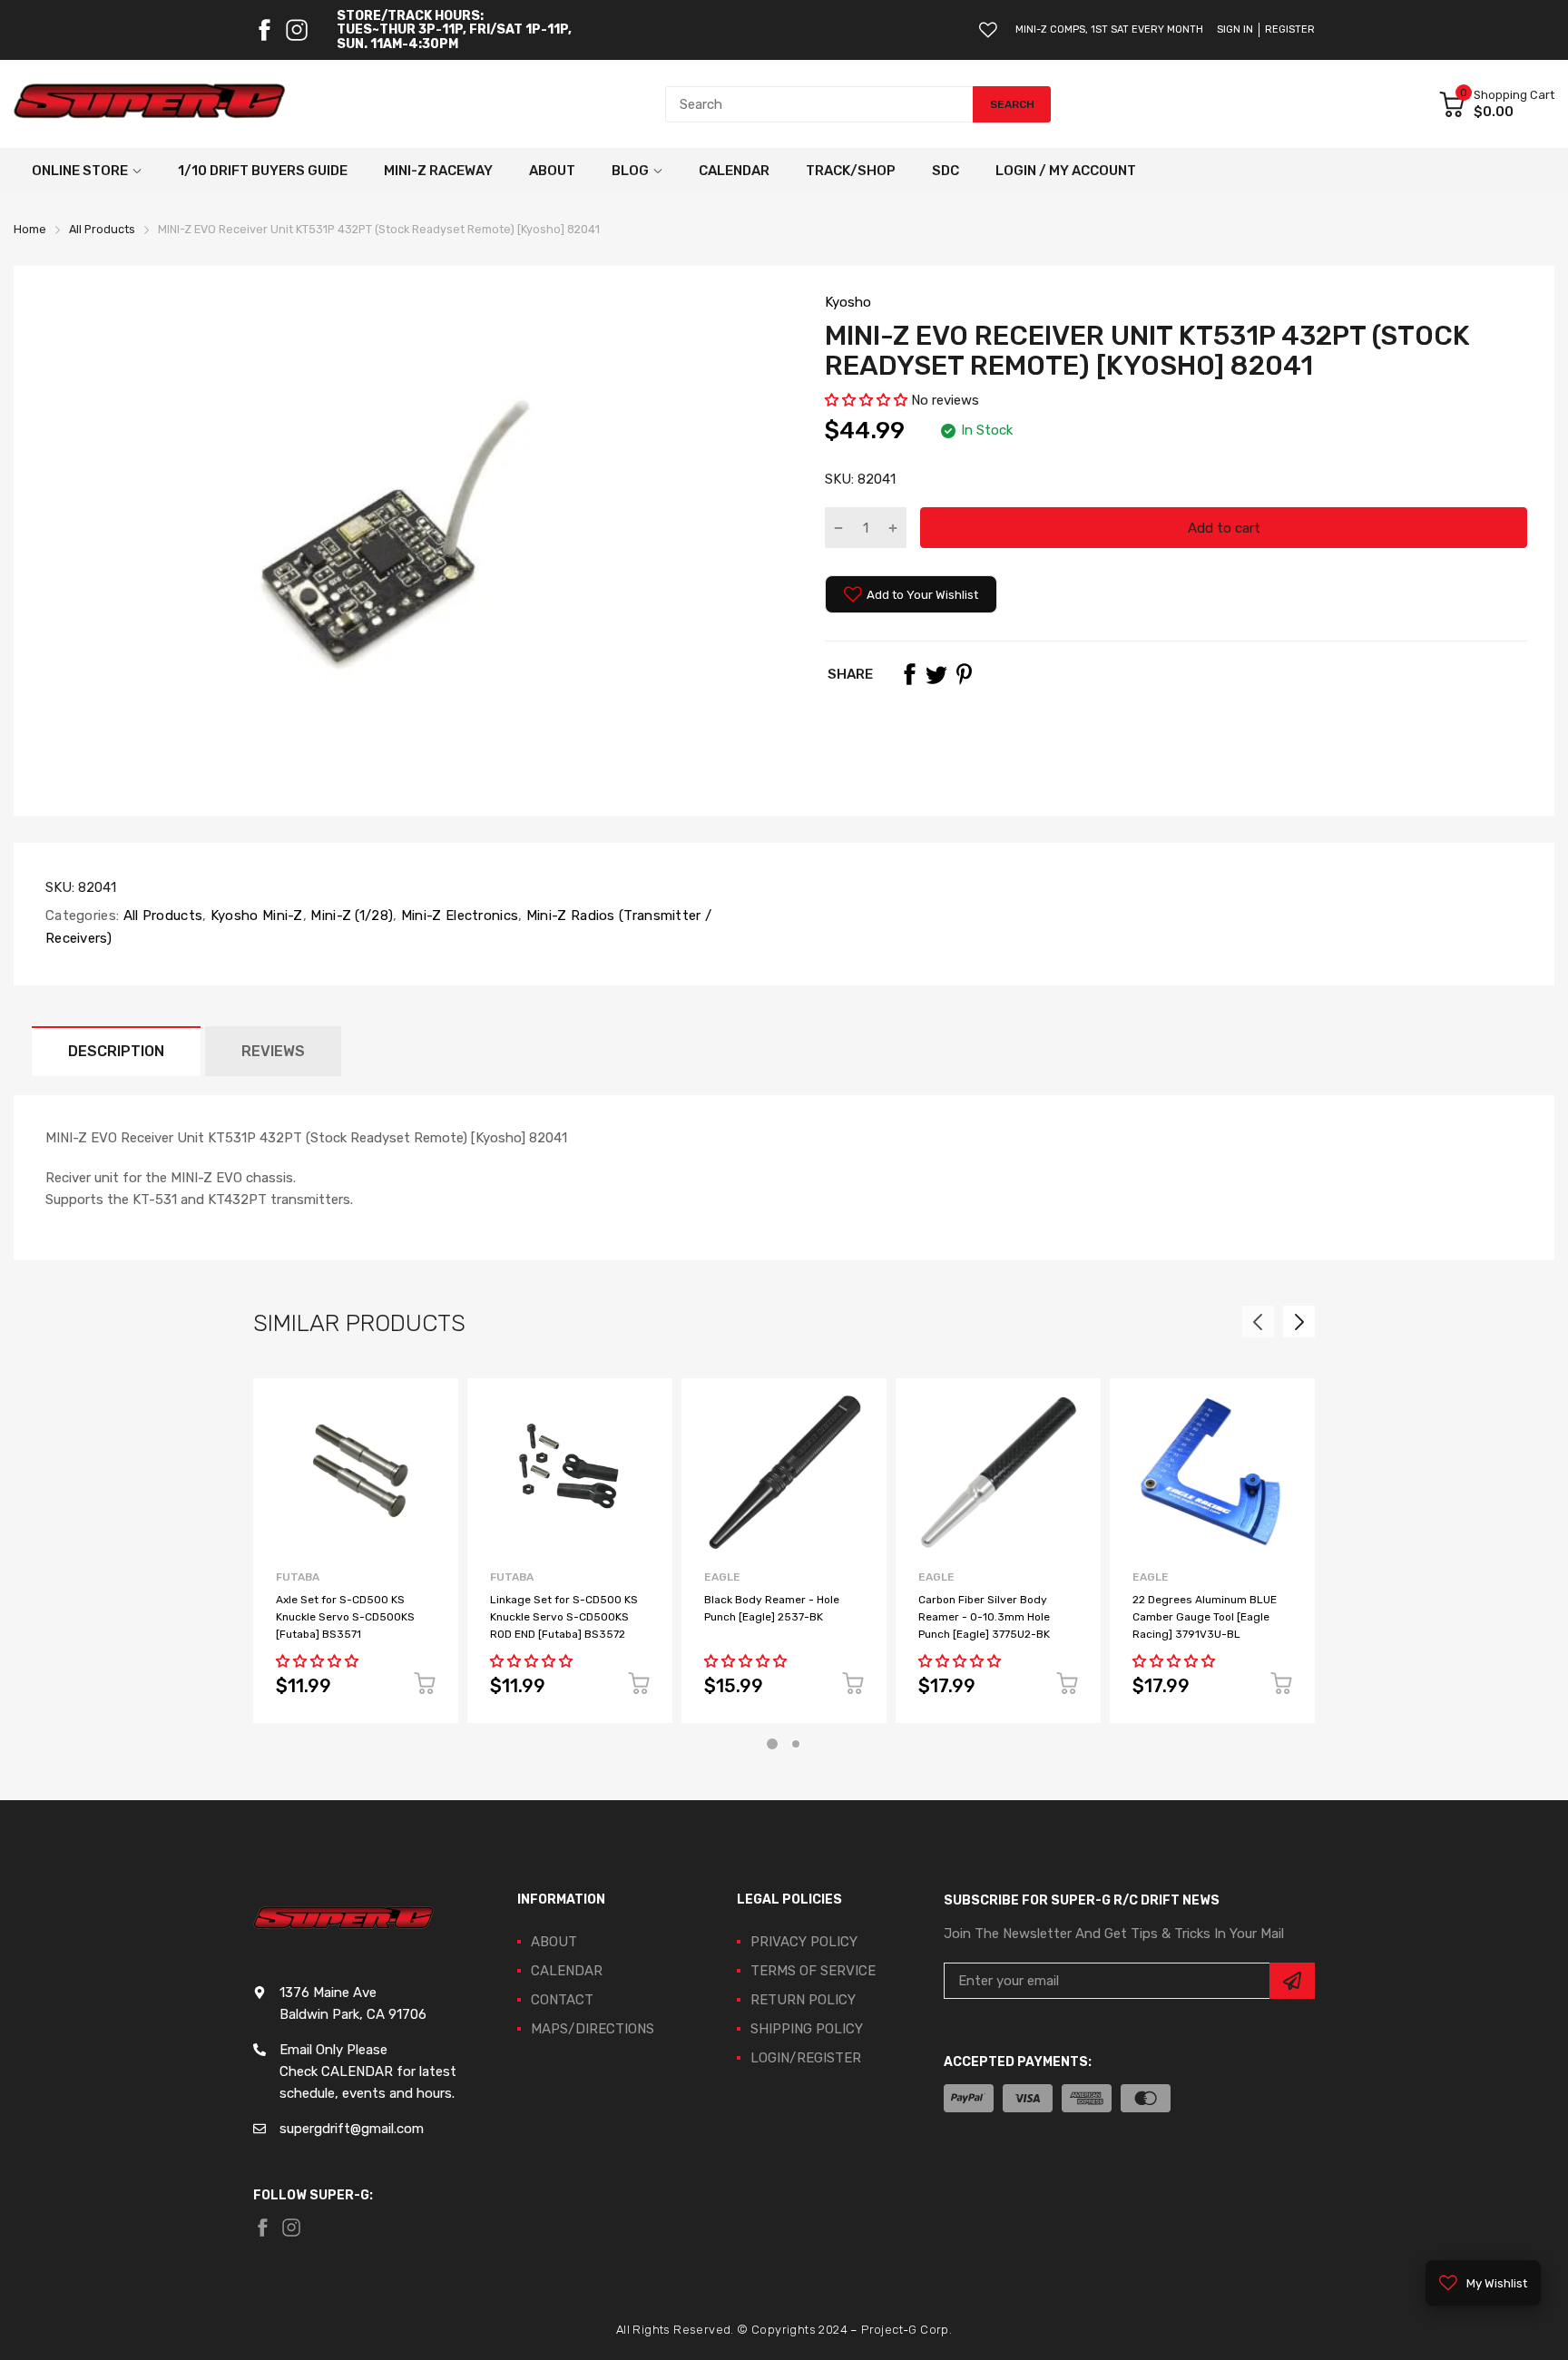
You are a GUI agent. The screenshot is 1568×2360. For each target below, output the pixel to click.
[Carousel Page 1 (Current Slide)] (772, 1744)
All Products (161, 916)
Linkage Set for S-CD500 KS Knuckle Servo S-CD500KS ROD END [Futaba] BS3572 (564, 1616)
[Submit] (1292, 1981)
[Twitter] (936, 674)
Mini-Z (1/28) (350, 916)
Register (1290, 29)
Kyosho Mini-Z (255, 916)
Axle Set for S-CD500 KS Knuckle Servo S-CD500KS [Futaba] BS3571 (345, 1616)
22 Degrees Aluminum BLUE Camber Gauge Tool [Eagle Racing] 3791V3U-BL (1205, 1616)
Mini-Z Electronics (458, 916)
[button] (868, 400)
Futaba (298, 1577)
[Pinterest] (964, 674)
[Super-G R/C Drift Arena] (150, 104)
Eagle (722, 1577)
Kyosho (848, 302)
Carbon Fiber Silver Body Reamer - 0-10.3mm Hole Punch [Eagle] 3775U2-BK (984, 1616)
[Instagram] (297, 30)
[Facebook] (264, 30)
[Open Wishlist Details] (988, 30)
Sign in (1235, 29)
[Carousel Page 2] (796, 1744)
